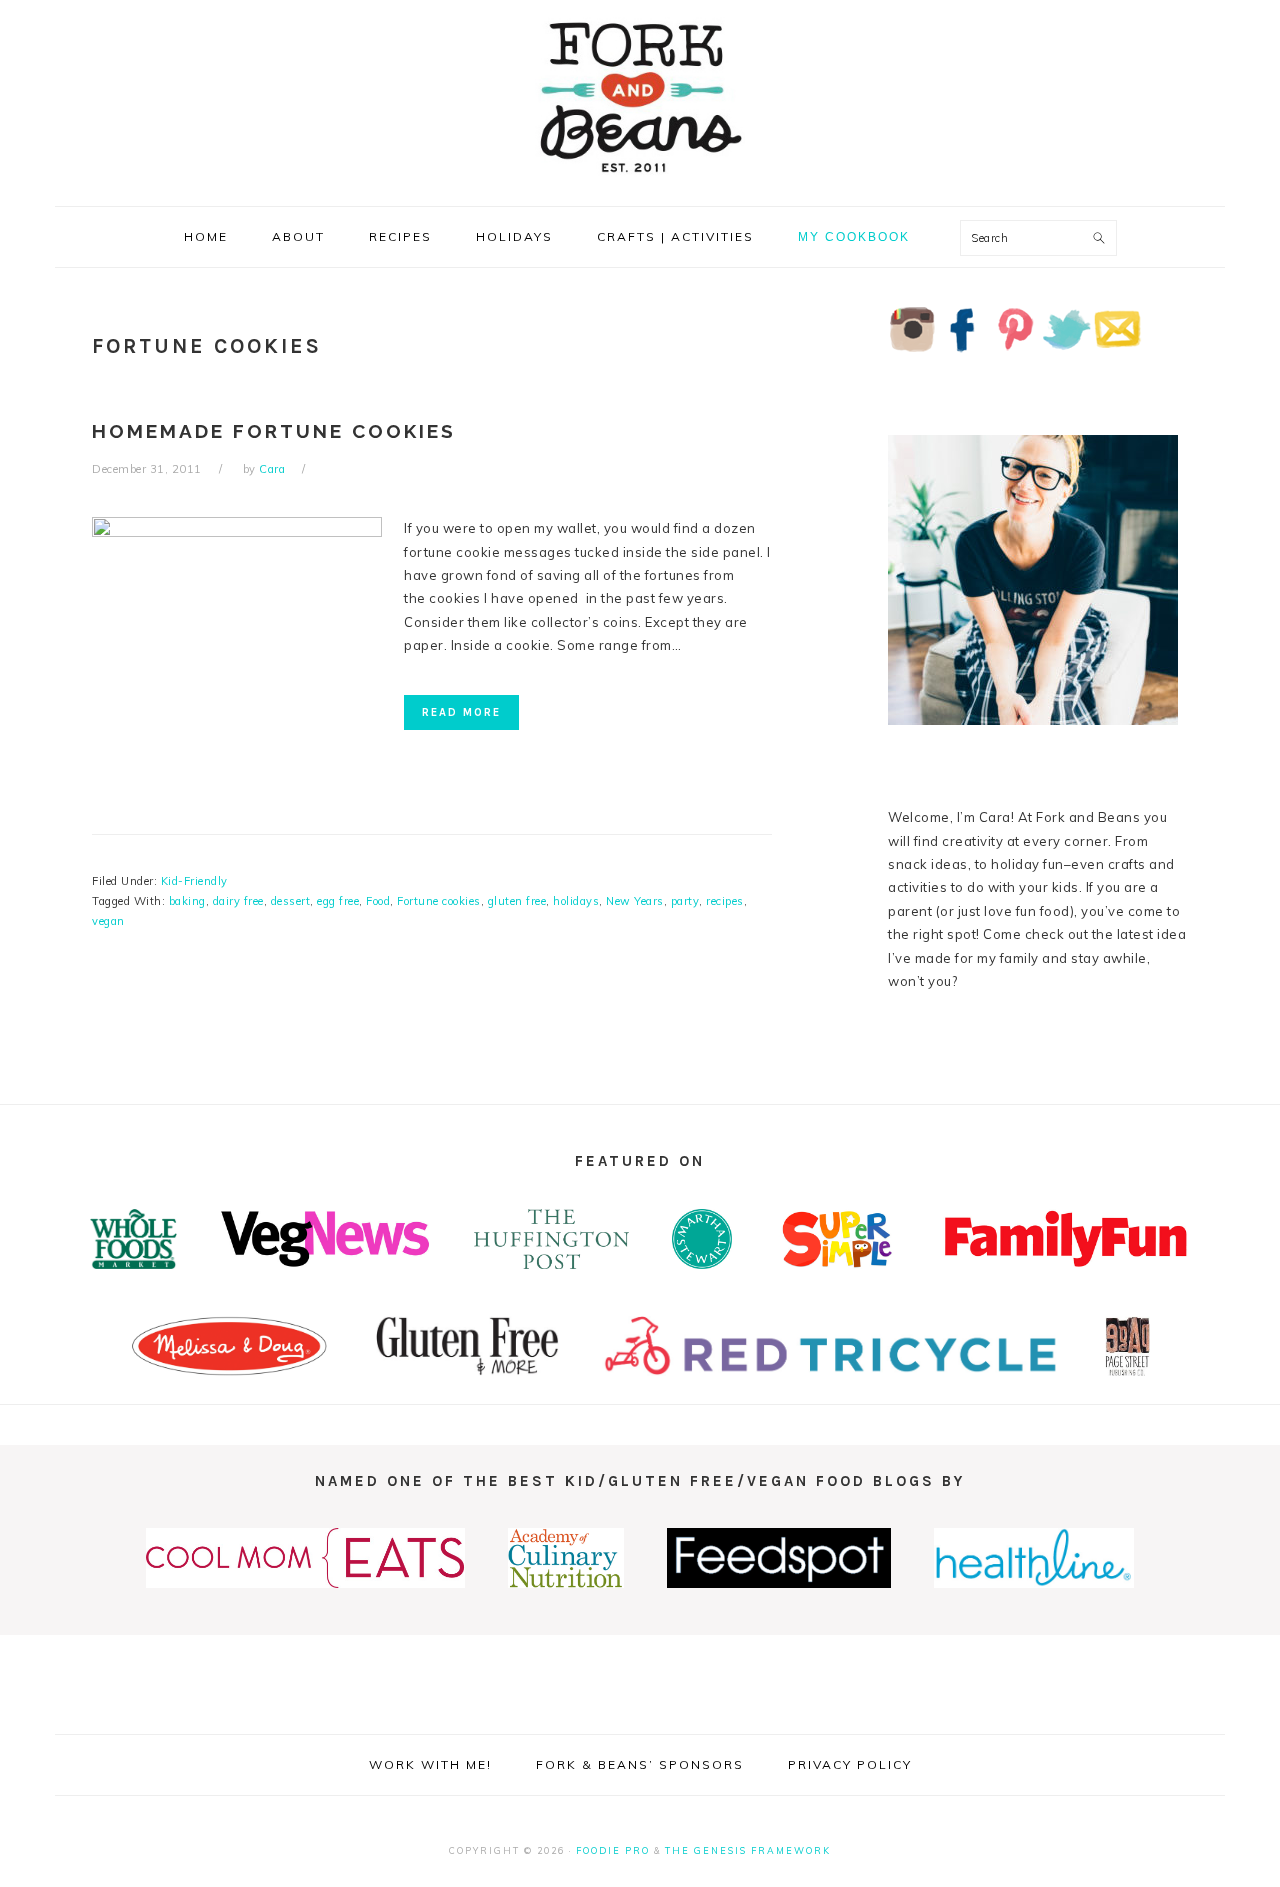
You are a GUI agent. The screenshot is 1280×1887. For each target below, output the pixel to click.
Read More (461, 712)
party (685, 901)
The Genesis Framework (748, 1850)
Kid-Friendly (194, 881)
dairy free (238, 901)
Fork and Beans (640, 97)
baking (187, 901)
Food (378, 901)
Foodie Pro (613, 1850)
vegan (108, 921)
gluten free (517, 901)
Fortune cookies (439, 901)
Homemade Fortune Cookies (274, 431)
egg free (338, 901)
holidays (576, 901)
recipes (725, 901)
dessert (291, 901)
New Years (635, 901)
